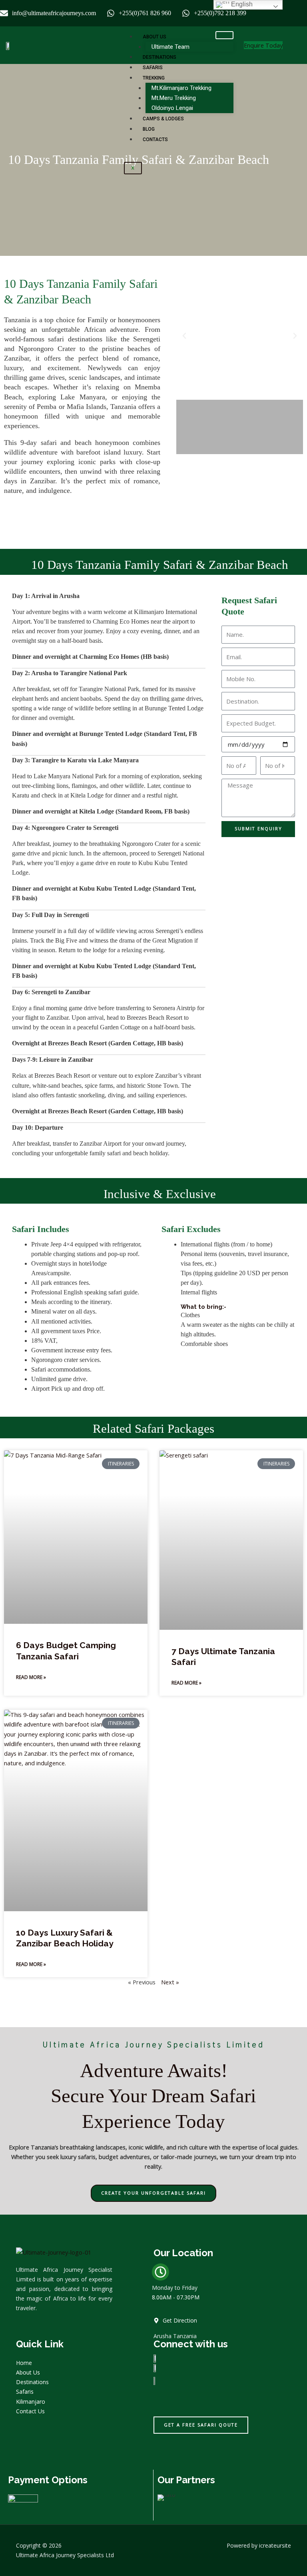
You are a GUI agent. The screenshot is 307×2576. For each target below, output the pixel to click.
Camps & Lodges (163, 119)
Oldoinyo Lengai (172, 108)
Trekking (154, 78)
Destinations (159, 57)
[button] (184, 336)
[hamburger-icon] (224, 35)
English (241, 4)
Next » (170, 1982)
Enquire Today (263, 45)
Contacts (155, 140)
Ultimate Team (170, 47)
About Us (154, 37)
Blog (149, 129)
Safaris (153, 68)
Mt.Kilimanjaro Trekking (181, 88)
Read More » (31, 1677)
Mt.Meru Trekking (174, 98)
